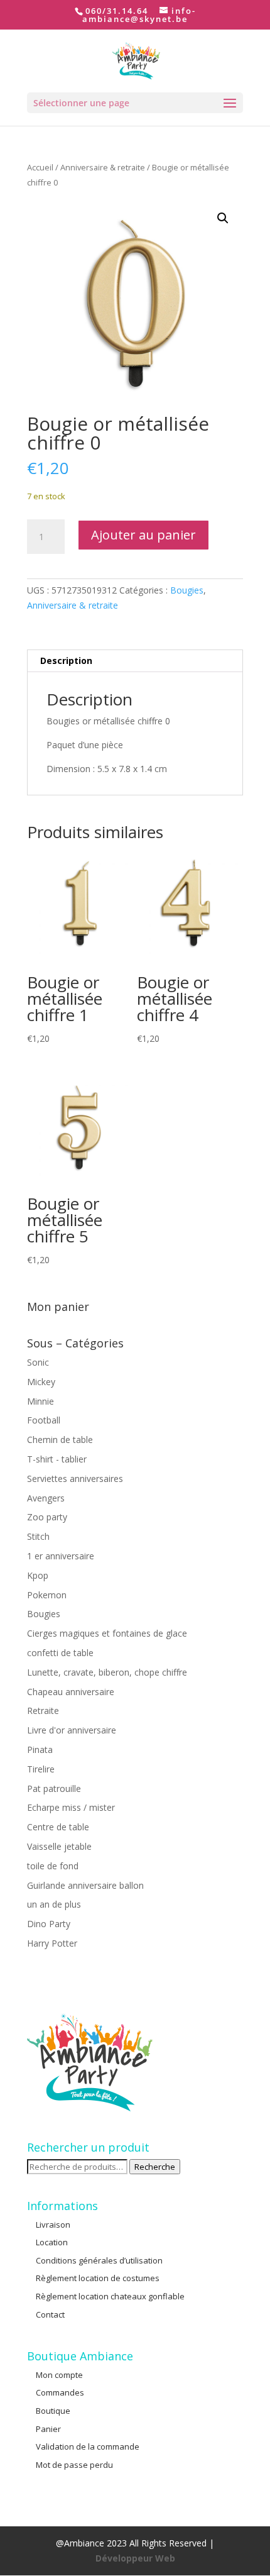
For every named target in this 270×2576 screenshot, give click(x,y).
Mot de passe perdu (74, 2465)
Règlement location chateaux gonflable (110, 2296)
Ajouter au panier (143, 535)
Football (44, 1420)
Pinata (40, 1750)
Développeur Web (135, 2558)
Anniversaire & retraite (103, 167)
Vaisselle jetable (59, 1846)
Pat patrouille (54, 1788)
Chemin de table (60, 1440)
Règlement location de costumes (98, 2278)
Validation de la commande (88, 2446)
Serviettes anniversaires (75, 1479)
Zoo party (47, 1517)
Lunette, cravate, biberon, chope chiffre (107, 1672)
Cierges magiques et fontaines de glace (107, 1633)
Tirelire (41, 1769)
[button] (223, 218)
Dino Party (49, 1924)
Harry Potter (52, 1943)
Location (52, 2242)
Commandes (60, 2392)
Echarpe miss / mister (71, 1807)
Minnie (40, 1401)
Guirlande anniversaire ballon (85, 1885)
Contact (50, 2314)
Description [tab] (66, 661)
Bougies (187, 590)
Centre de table (58, 1827)
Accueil (40, 167)
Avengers (46, 1498)
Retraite (43, 1711)
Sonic (38, 1362)
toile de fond (53, 1866)
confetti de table (60, 1653)
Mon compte (59, 2375)
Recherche (155, 2167)
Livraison (53, 2225)
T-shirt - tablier (57, 1459)
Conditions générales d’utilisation (99, 2260)
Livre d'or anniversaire (72, 1730)
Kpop (38, 1575)
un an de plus (54, 1904)
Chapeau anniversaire (71, 1692)
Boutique (53, 2411)
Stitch (38, 1536)
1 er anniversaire (61, 1556)
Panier (48, 2429)
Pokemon (47, 1595)
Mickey (41, 1382)
